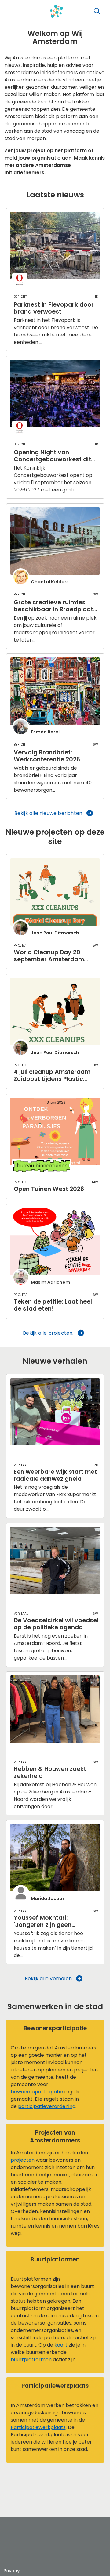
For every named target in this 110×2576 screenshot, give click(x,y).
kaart (61, 2345)
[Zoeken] (97, 11)
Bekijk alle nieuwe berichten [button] (48, 813)
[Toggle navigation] (15, 11)
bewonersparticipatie (37, 2092)
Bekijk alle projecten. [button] (48, 1333)
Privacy (12, 2571)
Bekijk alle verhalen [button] (48, 1979)
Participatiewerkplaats (38, 2427)
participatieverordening (47, 2106)
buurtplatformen (31, 2360)
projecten (23, 2160)
